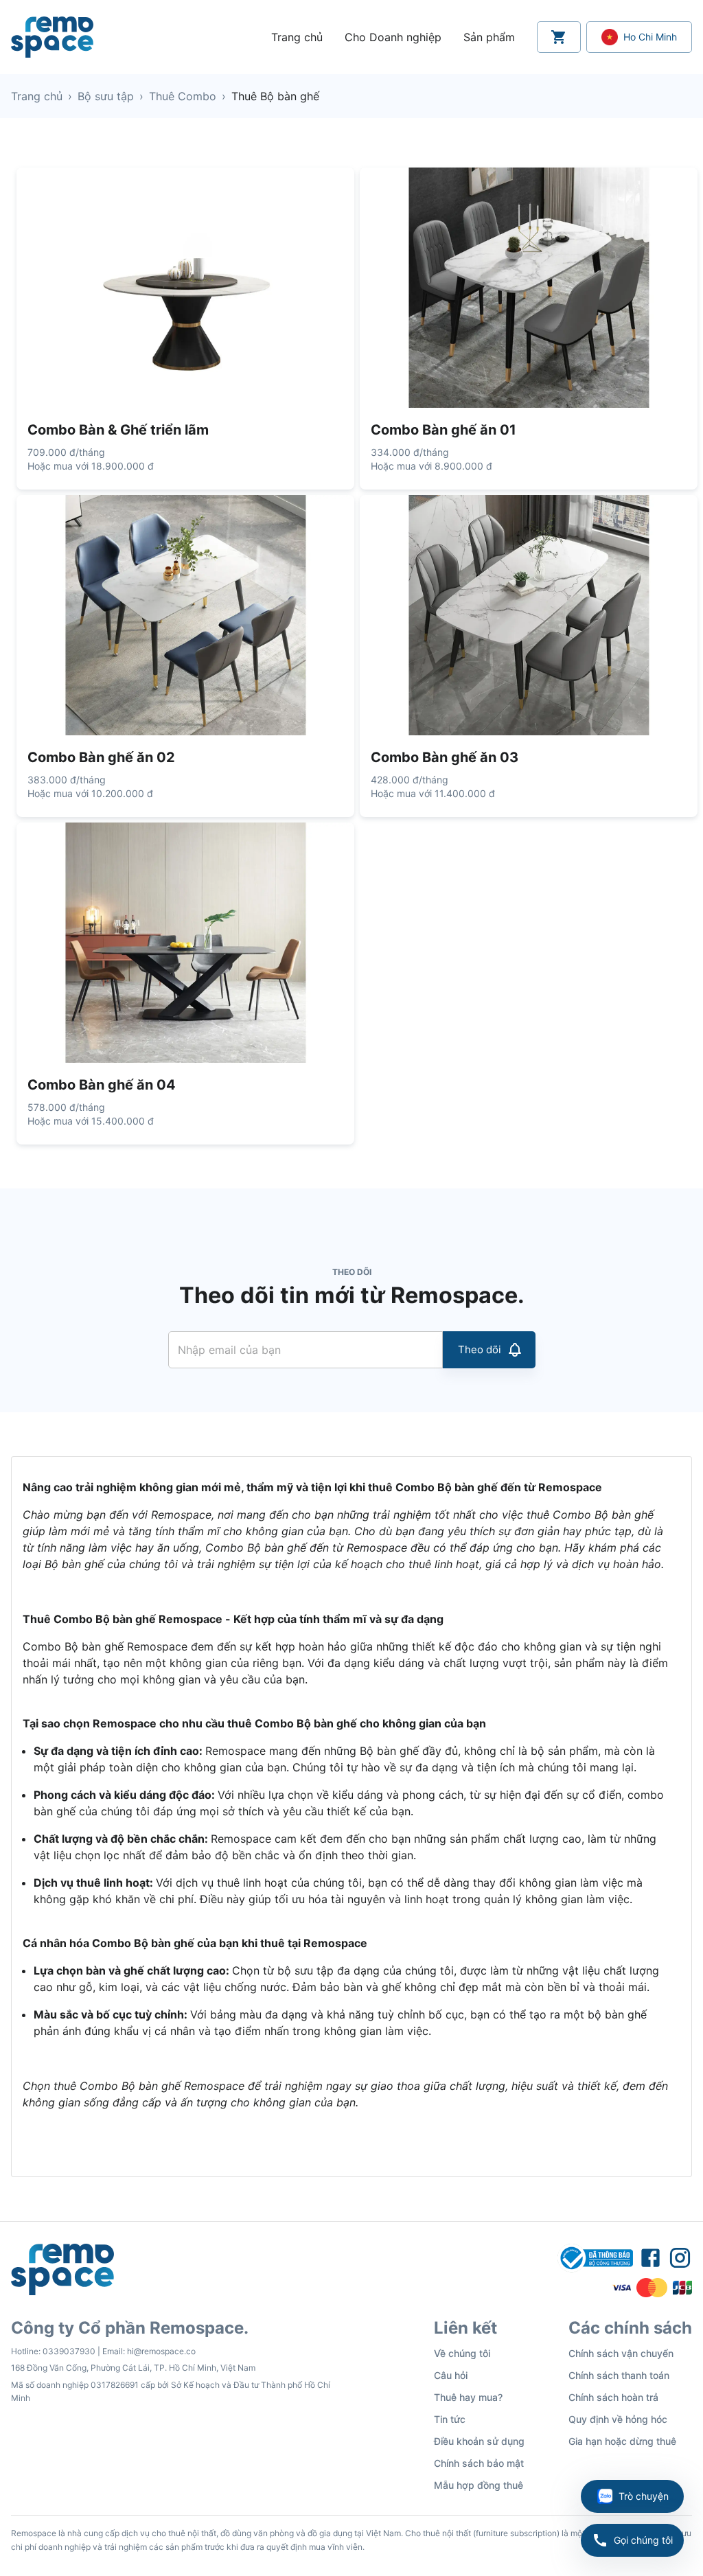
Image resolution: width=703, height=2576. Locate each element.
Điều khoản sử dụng (479, 2441)
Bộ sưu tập (106, 96)
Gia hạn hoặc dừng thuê (622, 2441)
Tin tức (450, 2419)
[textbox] (351, 1817)
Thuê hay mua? (468, 2397)
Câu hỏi (451, 2375)
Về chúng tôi (462, 2353)
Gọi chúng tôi (643, 2540)
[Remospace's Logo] (52, 37)
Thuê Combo (183, 96)
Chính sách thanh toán (619, 2375)
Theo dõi (480, 1349)
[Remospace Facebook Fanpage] (650, 2258)
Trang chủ (37, 96)
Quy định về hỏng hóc (618, 2419)
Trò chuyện (644, 2496)
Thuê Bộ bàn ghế (275, 96)
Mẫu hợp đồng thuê (479, 2485)
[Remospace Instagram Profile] (680, 2258)
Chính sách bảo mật (479, 2463)
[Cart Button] (559, 37)
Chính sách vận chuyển (621, 2353)
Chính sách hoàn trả (613, 2397)
